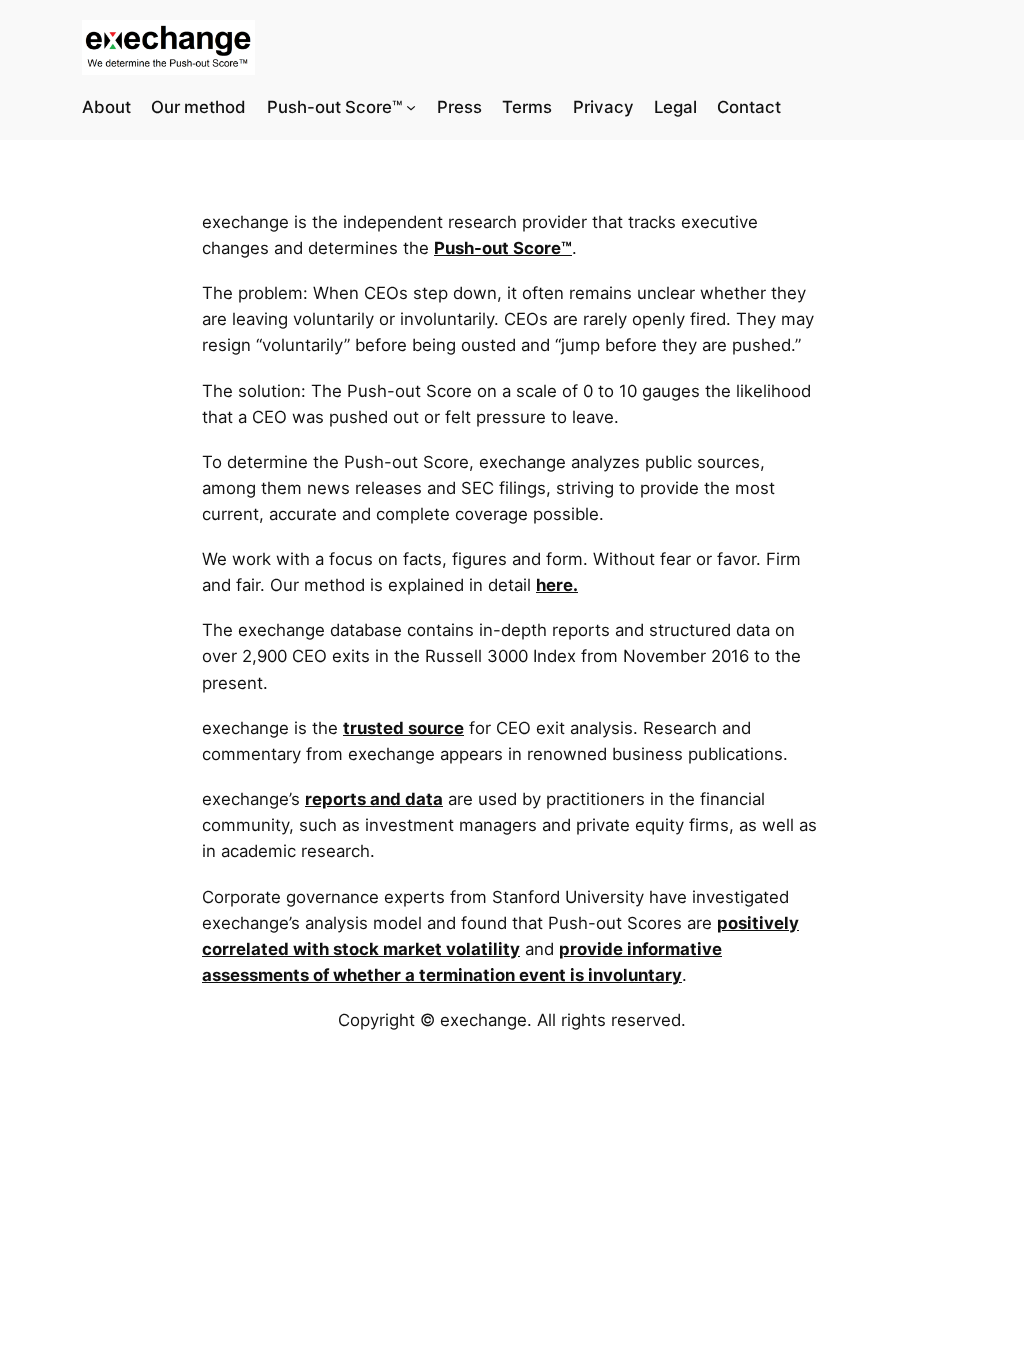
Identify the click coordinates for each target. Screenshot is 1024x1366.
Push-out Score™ (503, 248)
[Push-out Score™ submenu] (411, 107)
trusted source (403, 728)
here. (557, 585)
